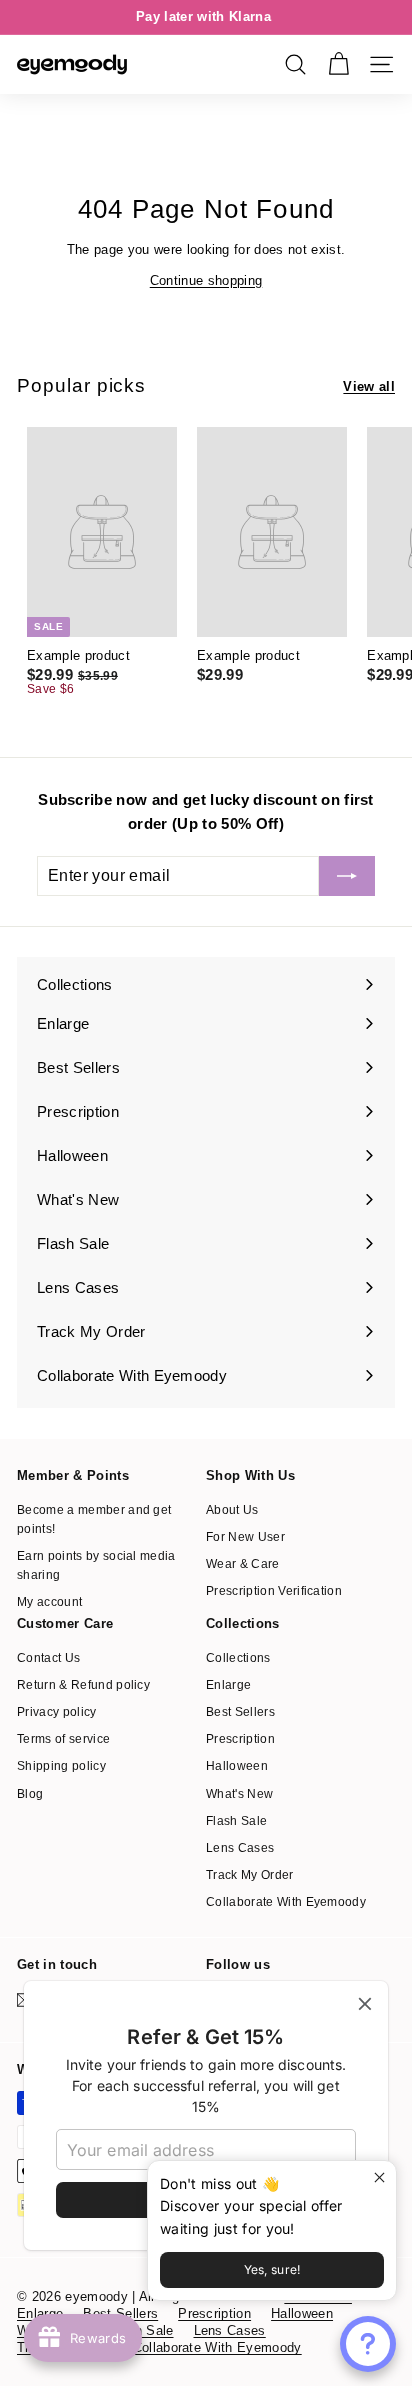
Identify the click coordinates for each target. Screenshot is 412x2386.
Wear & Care (243, 1564)
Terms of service (63, 1739)
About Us (232, 1510)
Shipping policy (61, 1766)
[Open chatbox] (368, 2344)
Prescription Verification (274, 1591)
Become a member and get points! (94, 1519)
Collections (238, 1658)
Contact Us (48, 1658)
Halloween (237, 1766)
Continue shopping (206, 280)
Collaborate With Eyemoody (286, 1902)
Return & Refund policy (83, 1685)
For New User (245, 1537)
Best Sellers (240, 1712)
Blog (30, 1794)
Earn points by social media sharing (96, 1565)
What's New (239, 1794)
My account (49, 1602)
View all (369, 386)
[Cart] (338, 64)
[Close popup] (378, 2178)
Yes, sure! (272, 2269)
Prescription (240, 1739)
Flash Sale (236, 1821)
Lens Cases (240, 1848)
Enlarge (228, 1685)
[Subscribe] (347, 876)
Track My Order (250, 1875)
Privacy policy (57, 1712)
